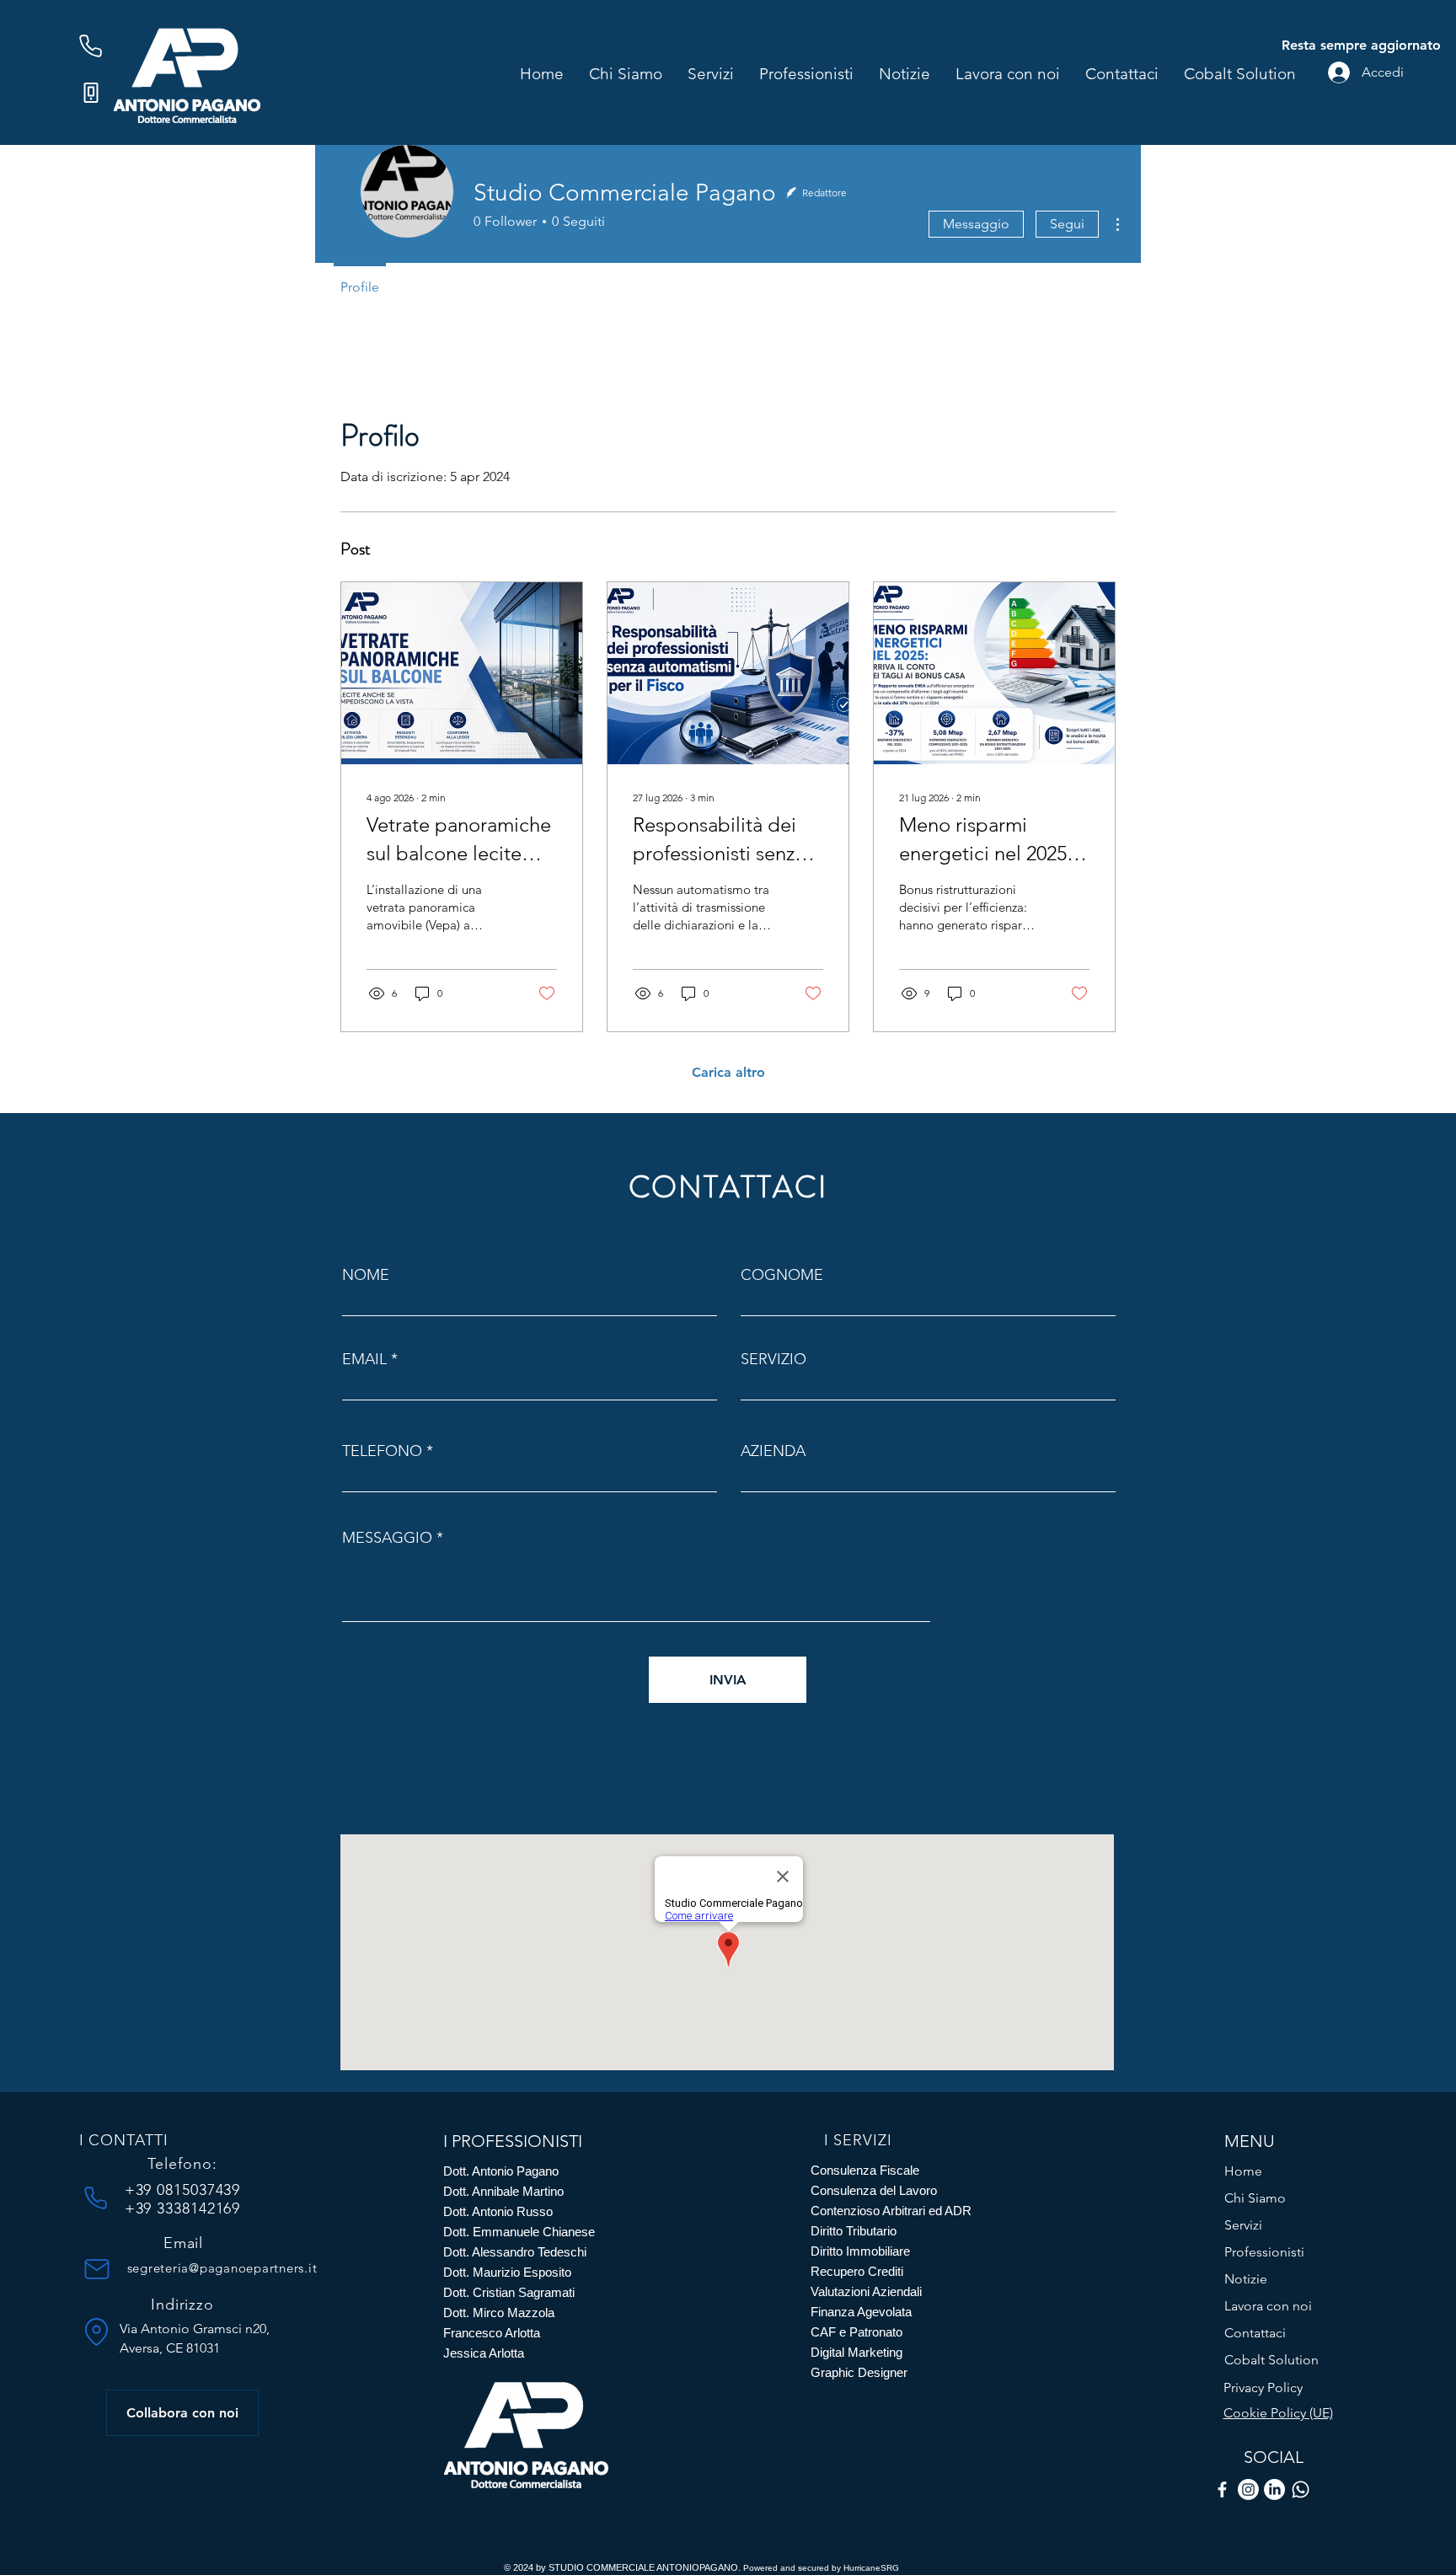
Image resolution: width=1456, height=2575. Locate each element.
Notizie (1246, 2279)
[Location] (97, 2331)
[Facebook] (1222, 2489)
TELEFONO (382, 1451)
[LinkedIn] (1274, 2489)
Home (1243, 2171)
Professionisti (1264, 2252)
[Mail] (97, 2269)
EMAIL (364, 1359)
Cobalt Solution (1271, 2360)
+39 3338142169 (183, 2208)
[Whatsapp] (1301, 2489)
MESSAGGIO (387, 1538)
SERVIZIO (773, 1359)
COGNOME (782, 1275)
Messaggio (976, 224)
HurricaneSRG (871, 2568)
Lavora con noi (1268, 2306)
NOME (366, 1275)
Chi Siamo (1255, 2198)
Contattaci (1255, 2333)
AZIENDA (773, 1451)
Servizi (1243, 2225)
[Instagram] (1248, 2489)
